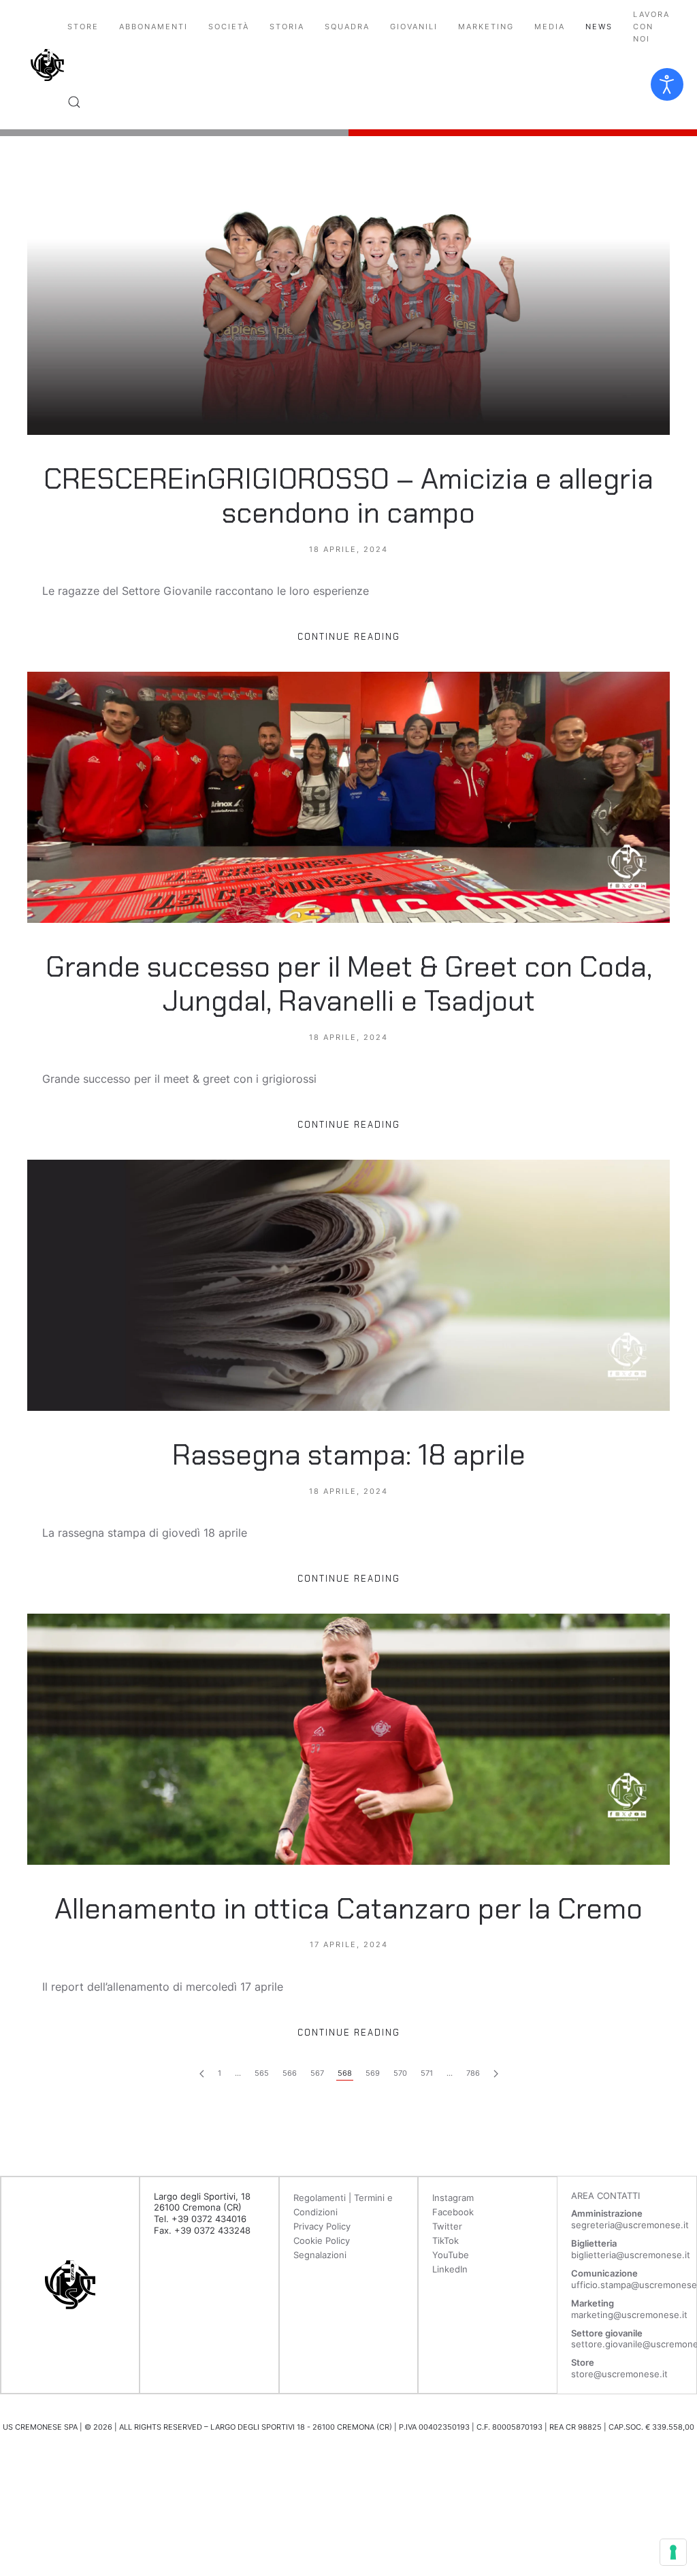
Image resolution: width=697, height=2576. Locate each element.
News (599, 27)
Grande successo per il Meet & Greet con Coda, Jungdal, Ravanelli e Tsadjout (349, 984)
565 (262, 2073)
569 (373, 2073)
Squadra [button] (347, 27)
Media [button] (550, 27)
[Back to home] (47, 65)
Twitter (447, 2226)
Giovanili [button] (414, 27)
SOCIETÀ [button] (229, 27)
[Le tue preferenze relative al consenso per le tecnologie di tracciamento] (673, 2552)
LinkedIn (450, 2269)
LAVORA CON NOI (651, 27)
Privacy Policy (322, 2226)
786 (473, 2073)
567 (317, 2073)
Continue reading (349, 637)
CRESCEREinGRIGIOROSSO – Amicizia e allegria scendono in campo (348, 496)
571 (427, 2073)
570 (400, 2073)
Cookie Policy (322, 2240)
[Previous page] (496, 2074)
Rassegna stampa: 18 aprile (349, 1455)
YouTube (451, 2255)
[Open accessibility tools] (667, 84)
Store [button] (83, 27)
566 (290, 2073)
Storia (287, 27)
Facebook (453, 2212)
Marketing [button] (486, 27)
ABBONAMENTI (153, 27)
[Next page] (202, 2074)
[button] (74, 102)
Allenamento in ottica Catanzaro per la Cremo (348, 1909)
